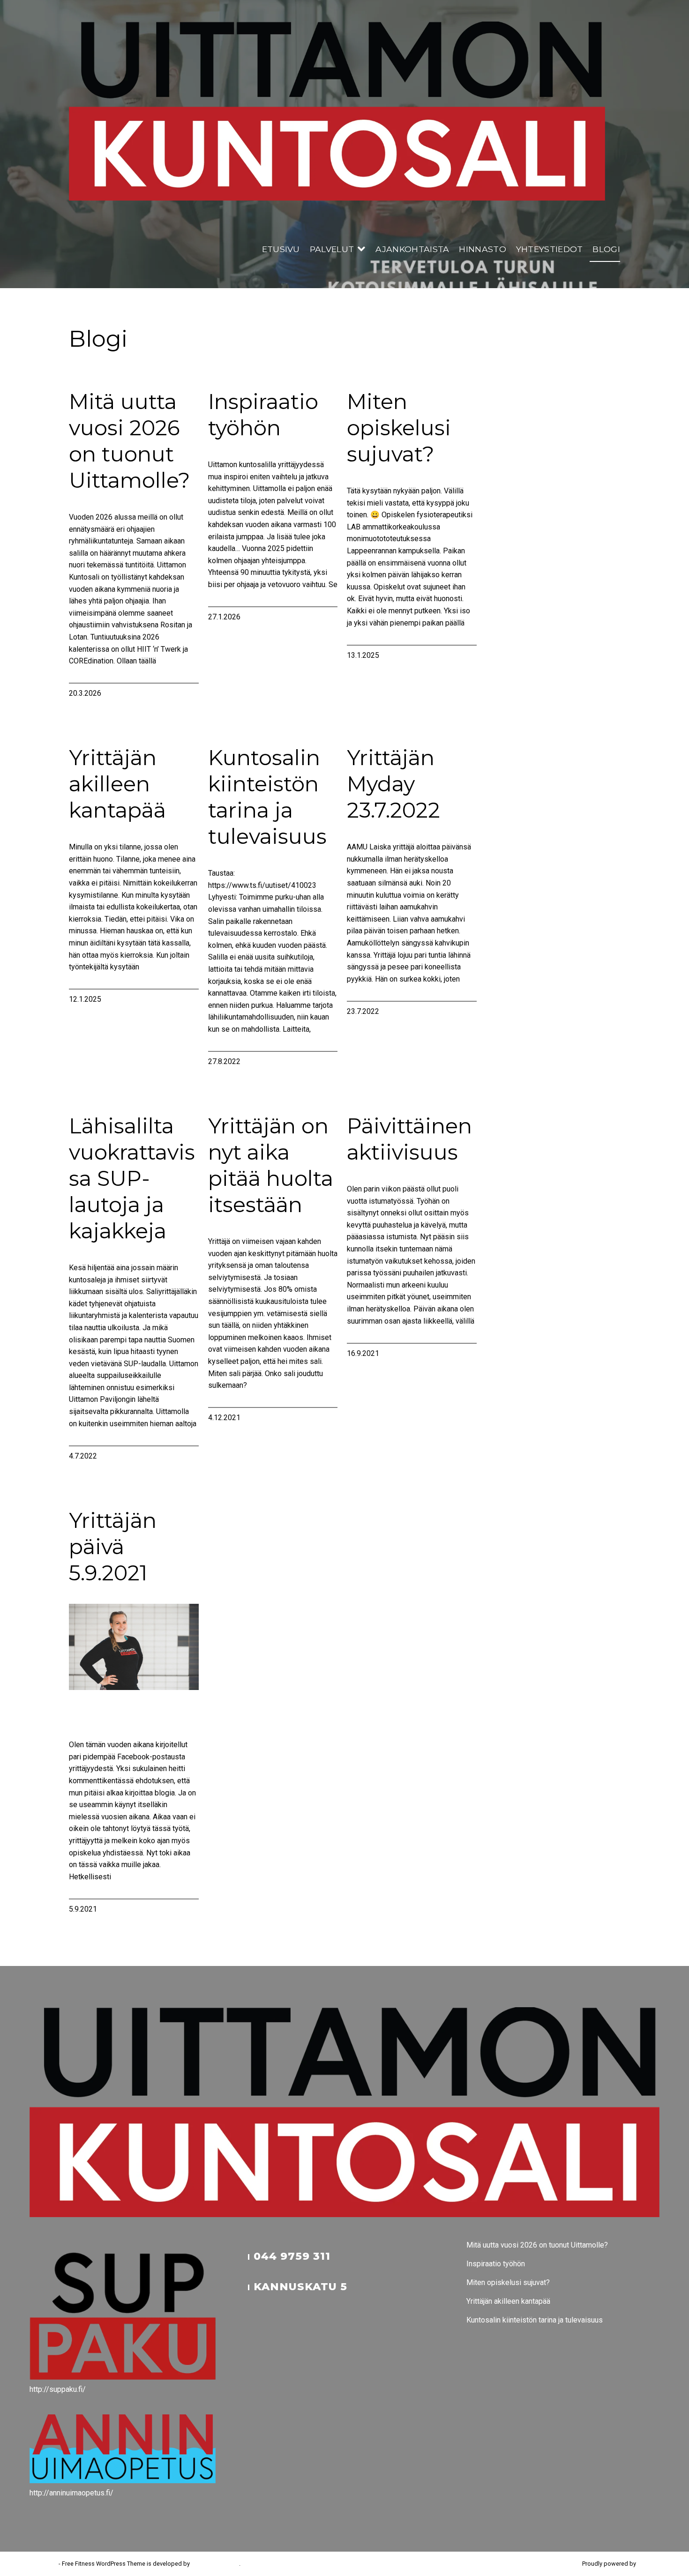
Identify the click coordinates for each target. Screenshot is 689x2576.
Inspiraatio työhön (263, 415)
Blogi (606, 249)
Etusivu (281, 249)
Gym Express (40, 2564)
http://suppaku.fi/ (58, 2389)
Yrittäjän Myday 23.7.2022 (393, 784)
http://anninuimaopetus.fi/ (71, 2493)
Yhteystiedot (550, 249)
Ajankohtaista (412, 249)
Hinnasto (483, 249)
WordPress (652, 2564)
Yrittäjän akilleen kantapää (117, 784)
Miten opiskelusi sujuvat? (399, 428)
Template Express (215, 2564)
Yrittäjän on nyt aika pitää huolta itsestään (271, 1165)
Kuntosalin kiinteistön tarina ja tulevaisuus (267, 797)
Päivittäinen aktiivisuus (409, 1139)
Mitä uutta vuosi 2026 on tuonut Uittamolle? (130, 441)
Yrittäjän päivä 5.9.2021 (113, 1547)
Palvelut (332, 249)
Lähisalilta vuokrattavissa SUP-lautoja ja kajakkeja (132, 1178)
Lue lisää (84, 673)
